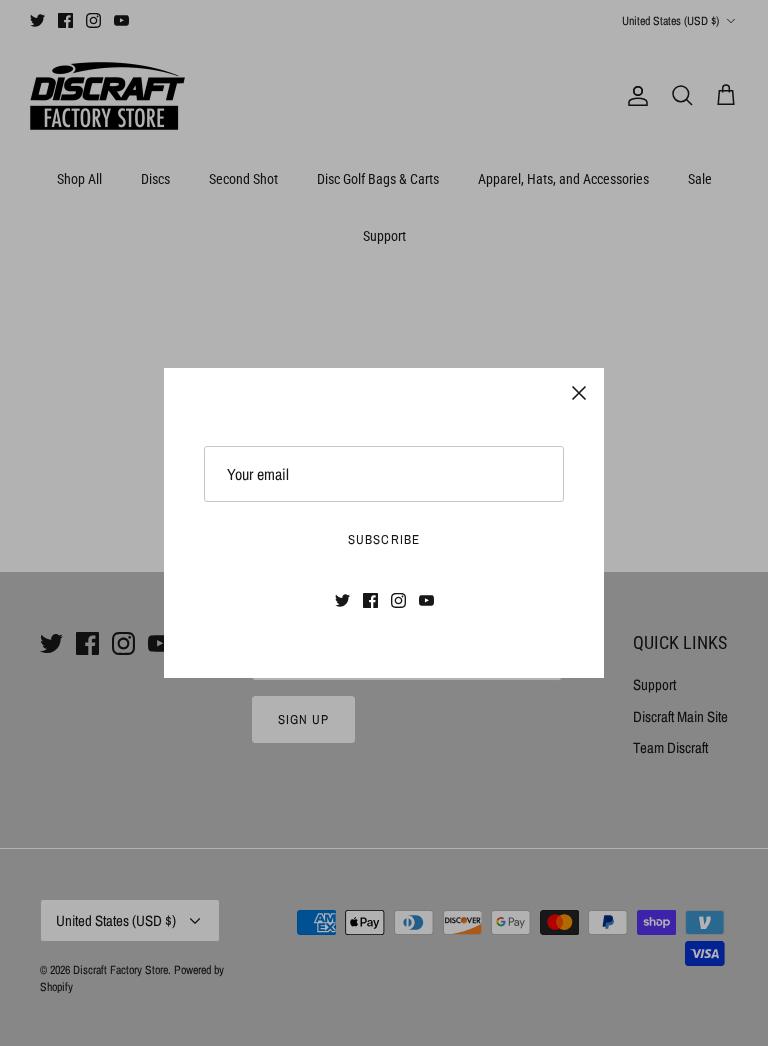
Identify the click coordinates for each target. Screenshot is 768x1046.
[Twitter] (342, 600)
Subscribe (383, 539)
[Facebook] (370, 600)
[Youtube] (426, 600)
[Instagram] (398, 600)
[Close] (579, 393)
